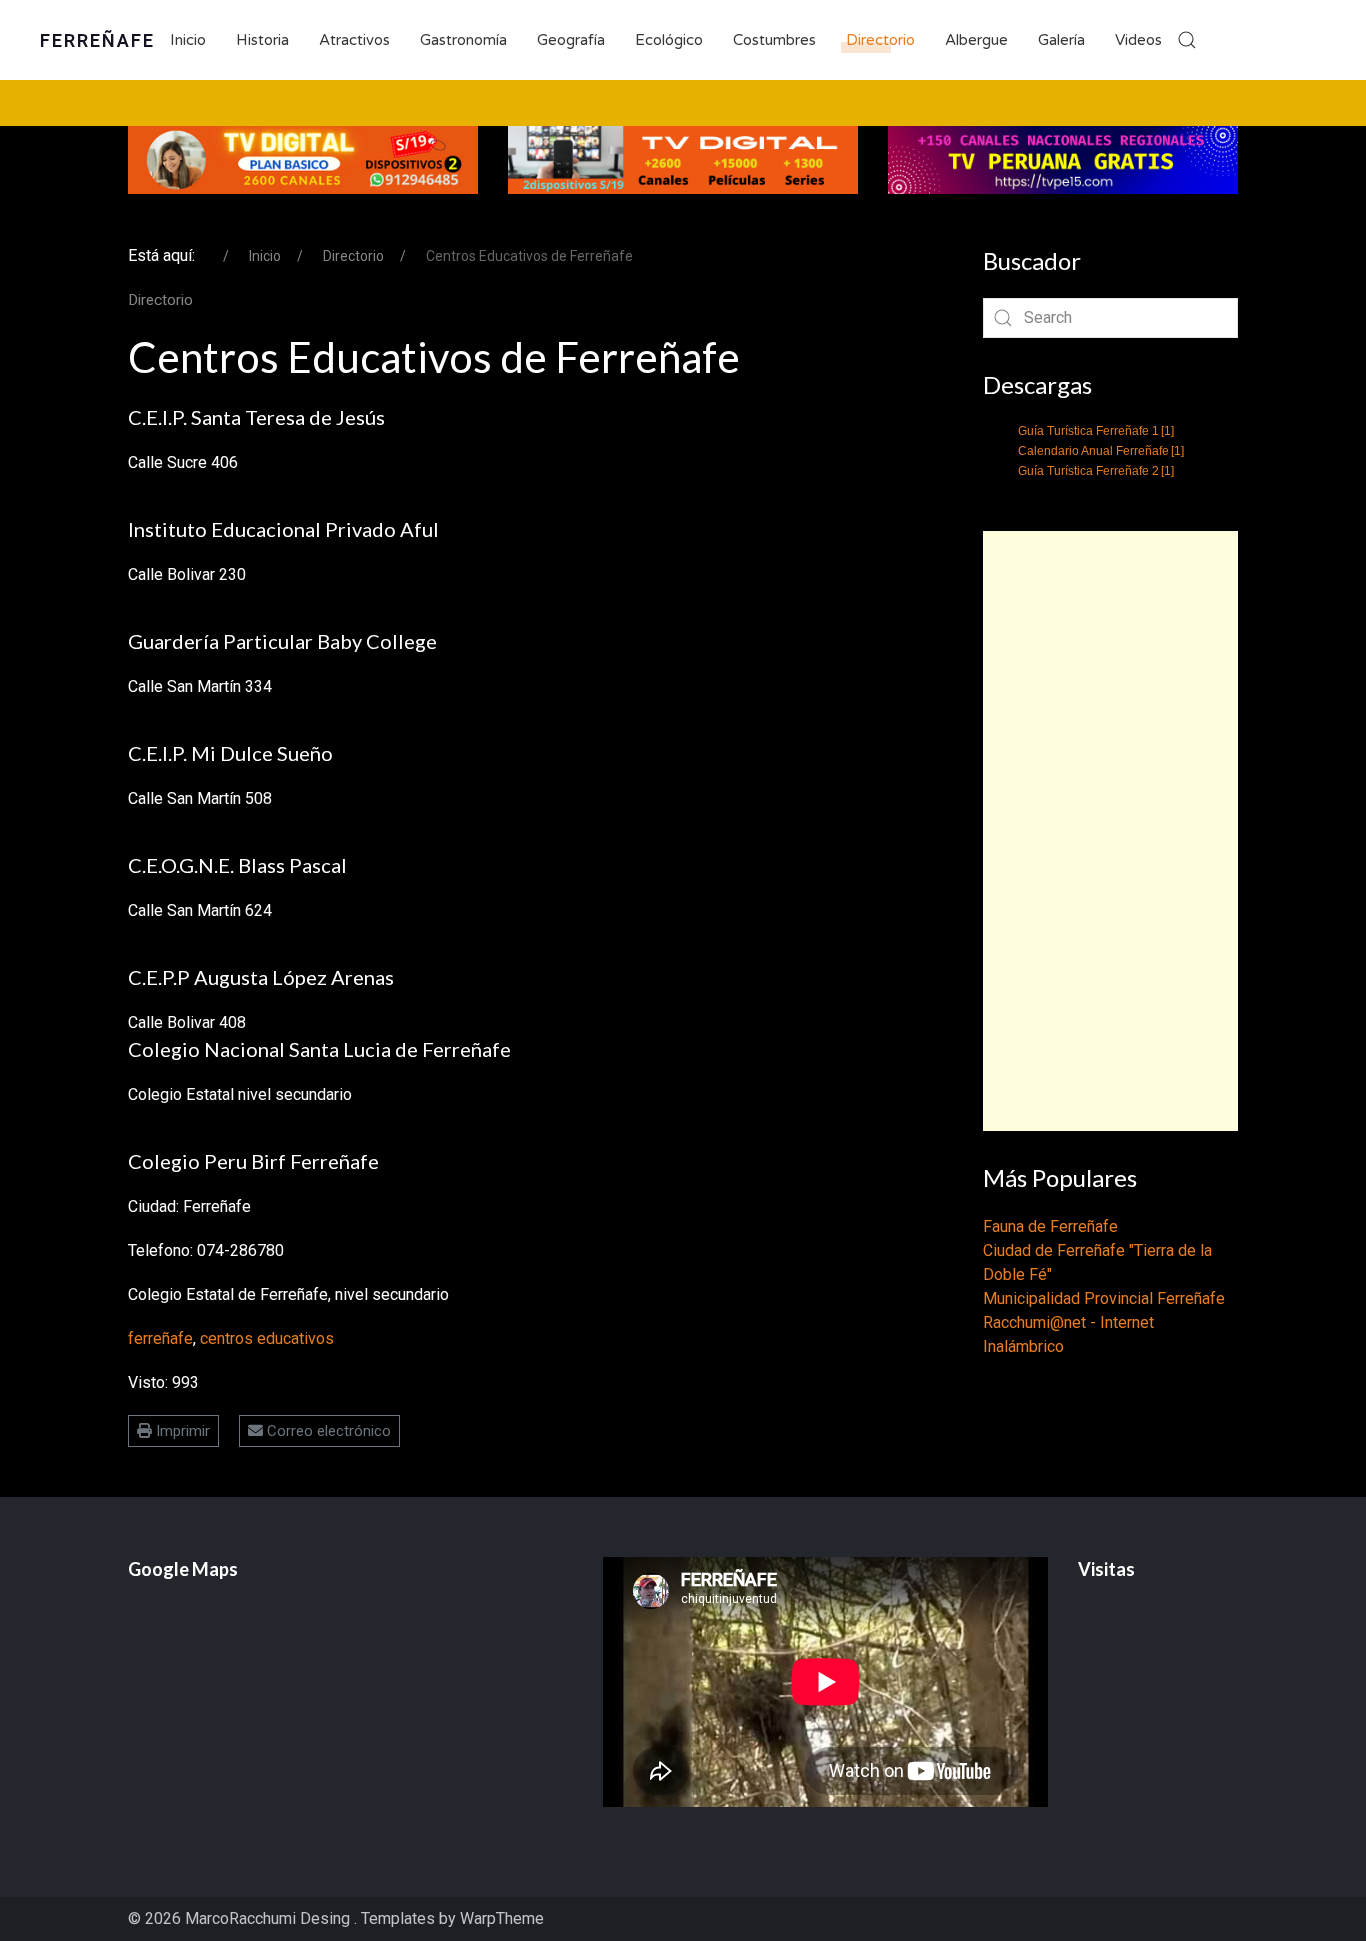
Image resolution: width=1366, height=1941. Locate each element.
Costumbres (774, 40)
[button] (1187, 40)
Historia (262, 40)
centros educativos (267, 1338)
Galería (1061, 40)
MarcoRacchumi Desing (269, 1918)
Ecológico (669, 40)
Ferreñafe (97, 40)
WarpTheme (502, 1918)
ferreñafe (160, 1338)
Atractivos (354, 40)
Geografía (571, 40)
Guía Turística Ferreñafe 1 (1096, 431)
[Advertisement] (1110, 831)
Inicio (188, 40)
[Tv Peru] (1063, 158)
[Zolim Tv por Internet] (683, 158)
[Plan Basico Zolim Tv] (303, 158)
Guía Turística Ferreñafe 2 (1096, 471)
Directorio (880, 40)
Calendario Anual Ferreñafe (1101, 451)
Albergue (976, 40)
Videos (1138, 40)
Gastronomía (463, 40)
